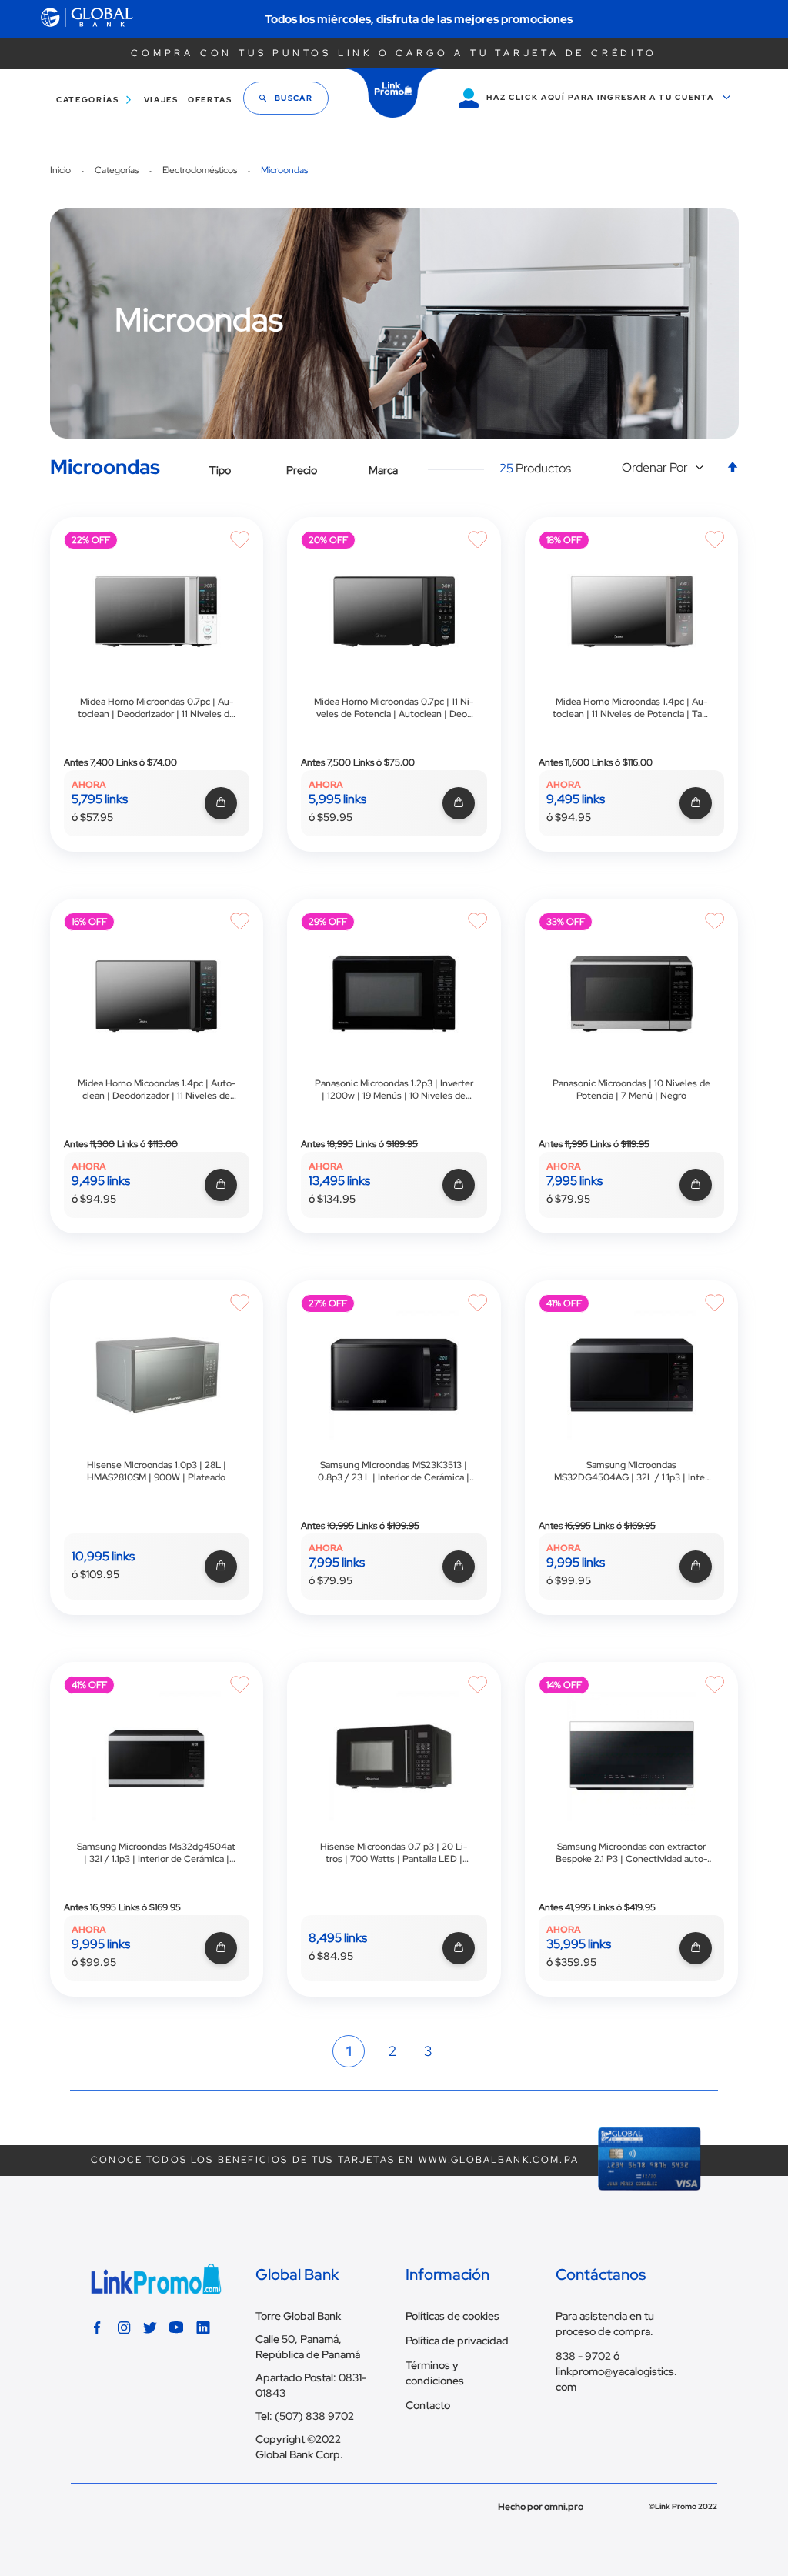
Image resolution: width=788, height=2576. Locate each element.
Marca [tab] (383, 470)
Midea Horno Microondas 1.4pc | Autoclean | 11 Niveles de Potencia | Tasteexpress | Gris (631, 708)
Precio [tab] (302, 470)
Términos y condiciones (435, 2373)
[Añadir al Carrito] (219, 804)
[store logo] (393, 93)
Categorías (118, 170)
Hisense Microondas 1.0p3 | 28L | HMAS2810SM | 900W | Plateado (157, 1471)
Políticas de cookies (452, 2316)
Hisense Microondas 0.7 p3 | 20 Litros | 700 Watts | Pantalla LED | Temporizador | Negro (394, 1853)
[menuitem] (91, 100)
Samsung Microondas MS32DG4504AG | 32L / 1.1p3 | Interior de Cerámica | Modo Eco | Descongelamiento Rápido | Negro (631, 1471)
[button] (667, 468)
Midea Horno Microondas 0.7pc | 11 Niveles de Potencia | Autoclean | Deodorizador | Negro (394, 708)
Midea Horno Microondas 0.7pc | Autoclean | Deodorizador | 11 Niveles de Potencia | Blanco (156, 708)
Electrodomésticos (201, 170)
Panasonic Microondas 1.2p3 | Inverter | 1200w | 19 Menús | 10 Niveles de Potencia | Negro (394, 1089)
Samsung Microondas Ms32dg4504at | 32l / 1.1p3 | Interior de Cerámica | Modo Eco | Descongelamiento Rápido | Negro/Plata (156, 1853)
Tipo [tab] (220, 470)
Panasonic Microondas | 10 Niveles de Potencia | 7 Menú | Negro (631, 1089)
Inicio (62, 170)
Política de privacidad (457, 2341)
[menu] (140, 100)
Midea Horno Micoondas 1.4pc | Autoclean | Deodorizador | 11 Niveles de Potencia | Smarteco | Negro (157, 1089)
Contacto (428, 2405)
